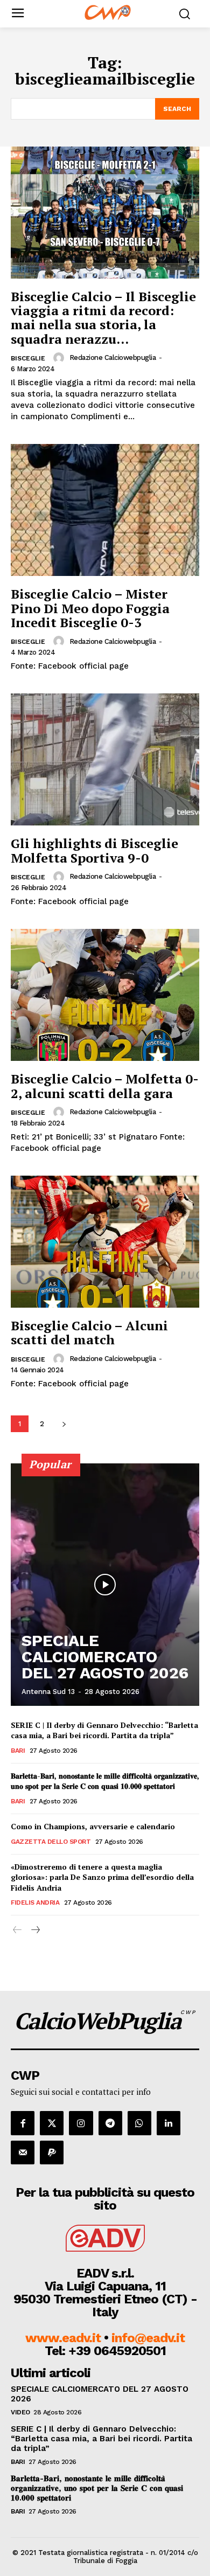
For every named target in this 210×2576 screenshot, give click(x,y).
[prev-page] (17, 1930)
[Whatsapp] (139, 2123)
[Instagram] (81, 2123)
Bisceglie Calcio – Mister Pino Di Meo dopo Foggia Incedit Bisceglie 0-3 (90, 608)
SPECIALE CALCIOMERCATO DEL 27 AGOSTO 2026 (105, 1657)
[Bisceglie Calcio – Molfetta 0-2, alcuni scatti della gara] (105, 995)
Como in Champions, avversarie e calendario (93, 1826)
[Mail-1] (23, 2153)
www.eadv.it (63, 2338)
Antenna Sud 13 (48, 1692)
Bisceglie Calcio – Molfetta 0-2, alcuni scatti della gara (105, 1086)
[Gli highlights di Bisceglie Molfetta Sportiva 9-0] (105, 759)
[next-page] (64, 1424)
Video (20, 2412)
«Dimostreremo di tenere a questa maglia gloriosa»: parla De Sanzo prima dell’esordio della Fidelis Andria (102, 1877)
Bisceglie (28, 358)
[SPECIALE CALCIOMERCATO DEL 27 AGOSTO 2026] (105, 1585)
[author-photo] (60, 358)
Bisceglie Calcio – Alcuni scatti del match (89, 1332)
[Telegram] (110, 2123)
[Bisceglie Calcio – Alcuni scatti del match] (105, 1242)
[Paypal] (52, 2153)
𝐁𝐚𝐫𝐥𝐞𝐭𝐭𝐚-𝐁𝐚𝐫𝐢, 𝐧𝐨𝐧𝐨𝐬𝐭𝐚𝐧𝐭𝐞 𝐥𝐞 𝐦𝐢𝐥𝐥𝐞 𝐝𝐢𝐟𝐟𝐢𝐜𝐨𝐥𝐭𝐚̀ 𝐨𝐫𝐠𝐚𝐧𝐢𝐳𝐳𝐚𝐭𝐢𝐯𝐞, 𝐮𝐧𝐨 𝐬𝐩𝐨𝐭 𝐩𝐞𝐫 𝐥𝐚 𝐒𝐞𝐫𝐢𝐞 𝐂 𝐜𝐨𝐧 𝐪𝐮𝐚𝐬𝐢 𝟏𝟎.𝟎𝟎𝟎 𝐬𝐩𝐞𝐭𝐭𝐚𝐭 (105, 1781)
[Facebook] (23, 2123)
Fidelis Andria (35, 1903)
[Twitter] (52, 2123)
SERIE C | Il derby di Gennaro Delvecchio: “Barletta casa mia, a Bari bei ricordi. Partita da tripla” (104, 1730)
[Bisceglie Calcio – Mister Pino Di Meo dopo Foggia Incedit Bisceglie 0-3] (105, 510)
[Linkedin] (169, 2123)
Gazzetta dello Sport (51, 1842)
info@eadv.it (148, 2338)
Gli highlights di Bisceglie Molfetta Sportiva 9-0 (94, 850)
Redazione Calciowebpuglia (113, 357)
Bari (18, 1751)
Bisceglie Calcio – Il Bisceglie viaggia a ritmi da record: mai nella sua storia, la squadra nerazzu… (103, 318)
